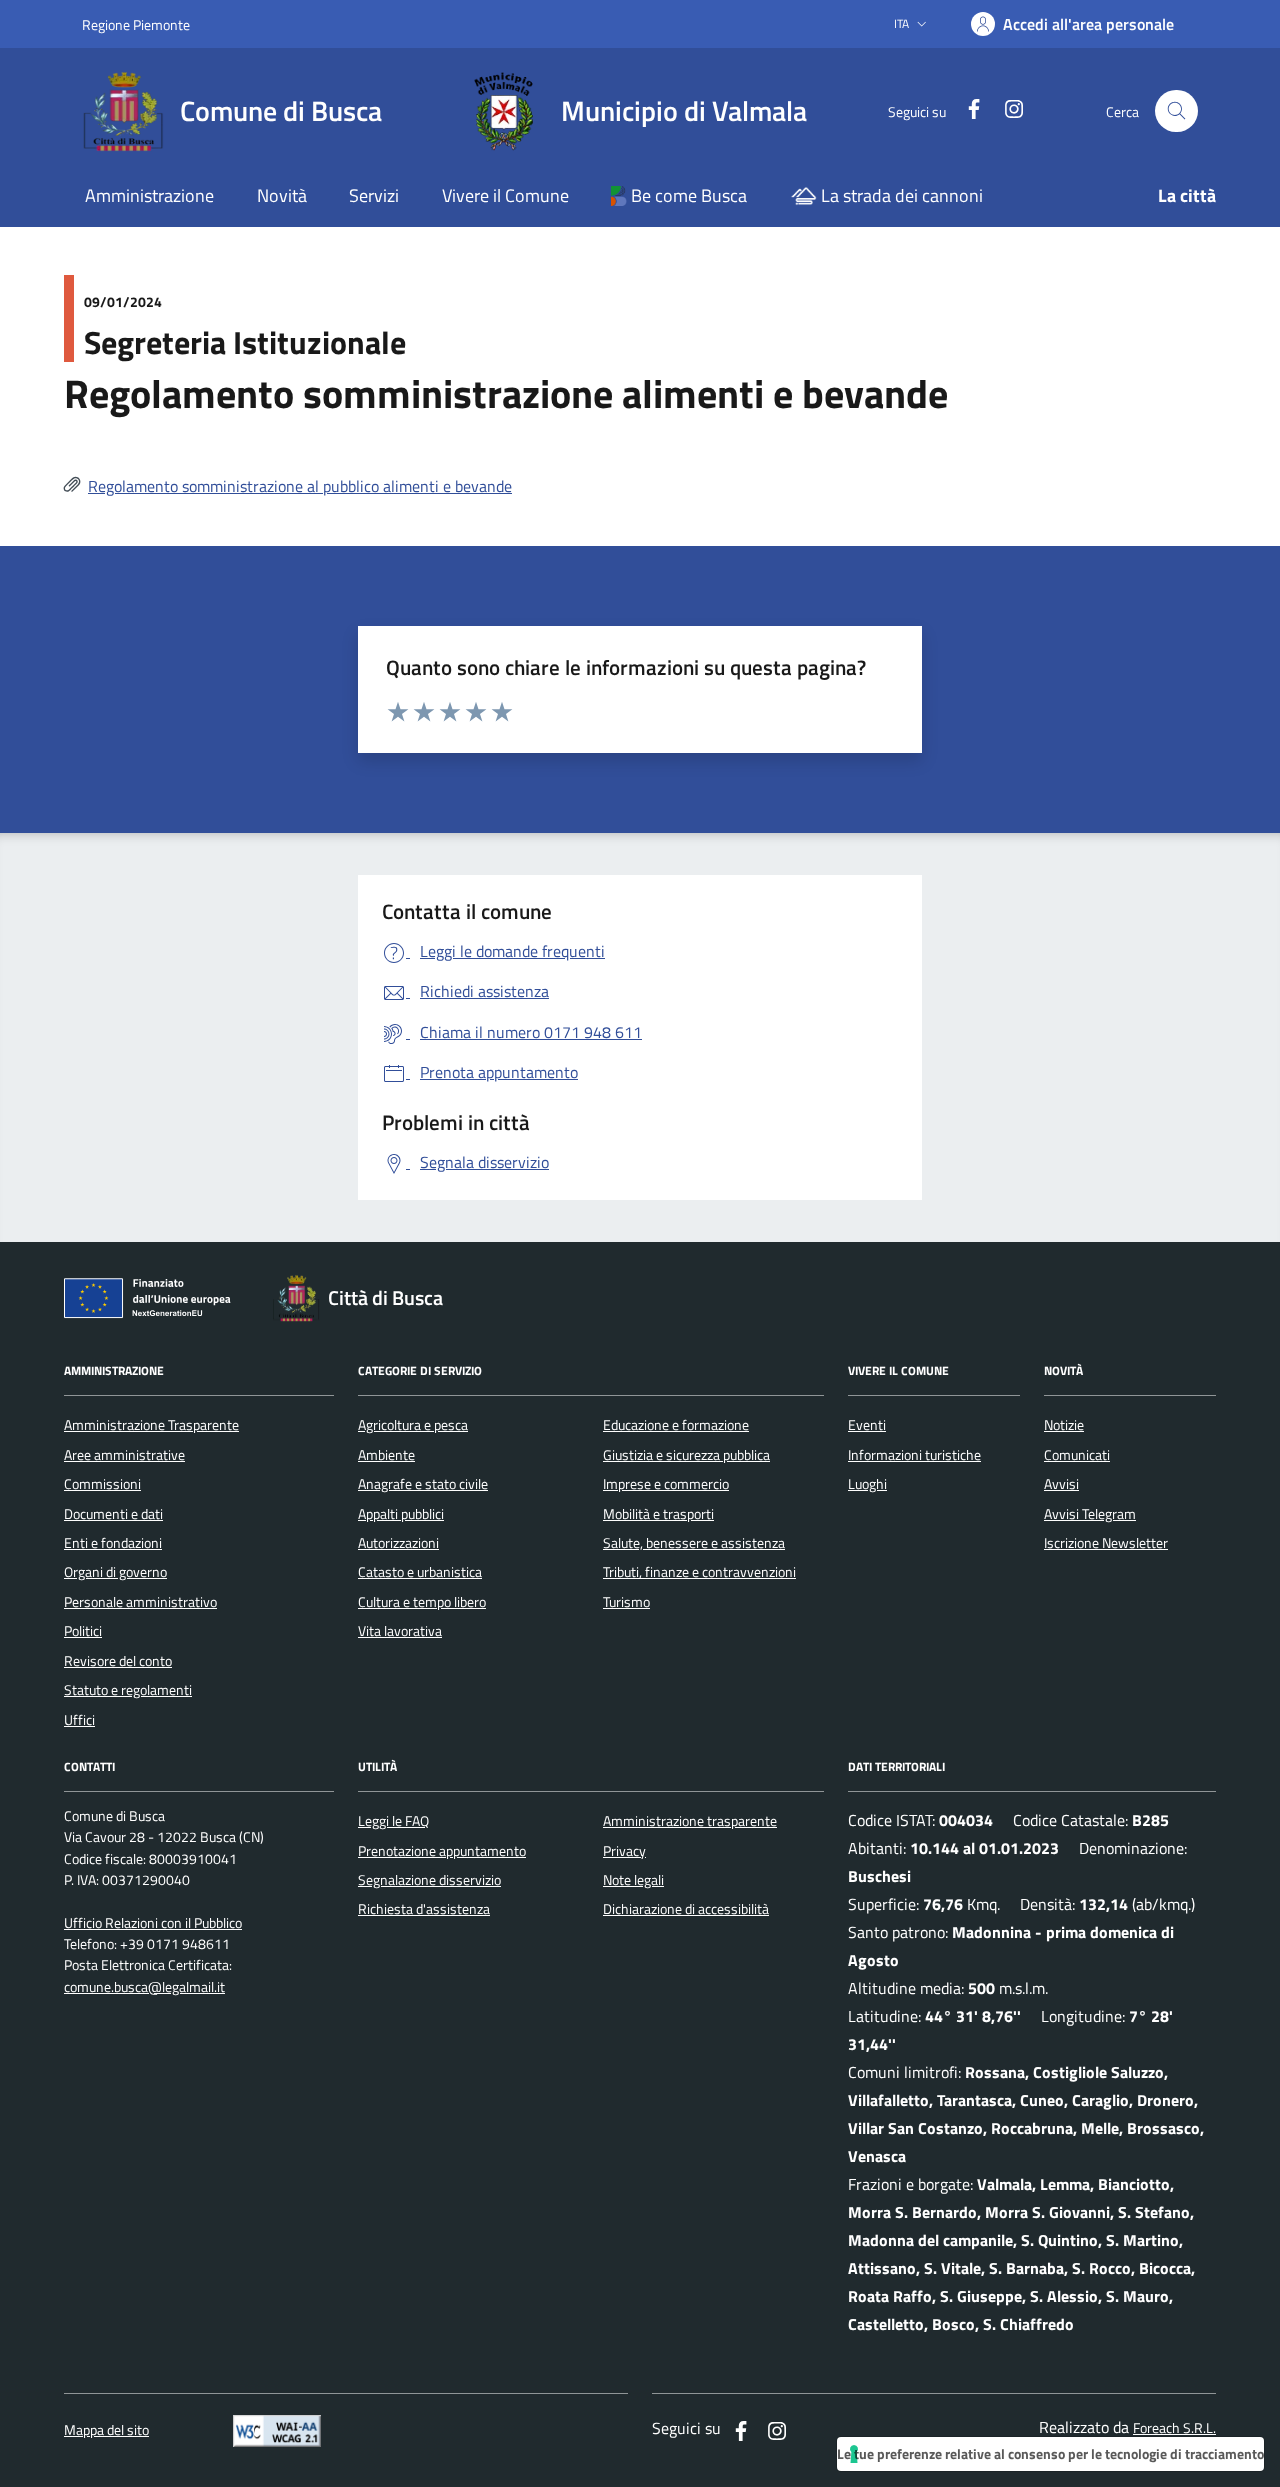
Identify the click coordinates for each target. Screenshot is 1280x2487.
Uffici (79, 1720)
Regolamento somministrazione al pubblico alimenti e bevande (300, 486)
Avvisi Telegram (1090, 1514)
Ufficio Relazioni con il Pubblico (153, 1923)
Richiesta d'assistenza (424, 1909)
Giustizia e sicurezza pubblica (686, 1455)
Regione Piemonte (136, 24)
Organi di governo (115, 1572)
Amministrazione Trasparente (151, 1425)
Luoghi (867, 1484)
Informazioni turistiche (914, 1455)
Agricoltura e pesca (413, 1425)
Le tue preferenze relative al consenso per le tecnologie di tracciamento (1050, 2453)
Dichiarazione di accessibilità (686, 1909)
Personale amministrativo (140, 1602)
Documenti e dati (113, 1514)
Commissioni (102, 1484)
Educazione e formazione (676, 1425)
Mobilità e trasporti (658, 1514)
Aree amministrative (124, 1455)
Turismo (626, 1602)
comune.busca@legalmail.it (144, 1987)
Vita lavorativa (400, 1631)
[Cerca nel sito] (1176, 111)
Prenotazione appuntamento (442, 1851)
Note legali (633, 1880)
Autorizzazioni (398, 1543)
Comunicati (1077, 1455)
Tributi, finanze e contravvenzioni (699, 1572)
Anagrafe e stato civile (423, 1484)
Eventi (867, 1425)
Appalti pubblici (401, 1514)
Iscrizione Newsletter (1106, 1543)
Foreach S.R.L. (1174, 2428)
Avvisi (1061, 1484)
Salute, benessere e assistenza (694, 1543)
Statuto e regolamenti (128, 1690)
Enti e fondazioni (113, 1543)
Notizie (1064, 1425)
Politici (83, 1631)
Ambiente (386, 1455)
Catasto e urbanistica (420, 1572)
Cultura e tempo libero (422, 1602)
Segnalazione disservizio (429, 1880)
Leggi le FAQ (393, 1821)
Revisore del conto (118, 1661)
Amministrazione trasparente (690, 1821)
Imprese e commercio (666, 1484)
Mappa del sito (106, 2430)
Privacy (624, 1851)
